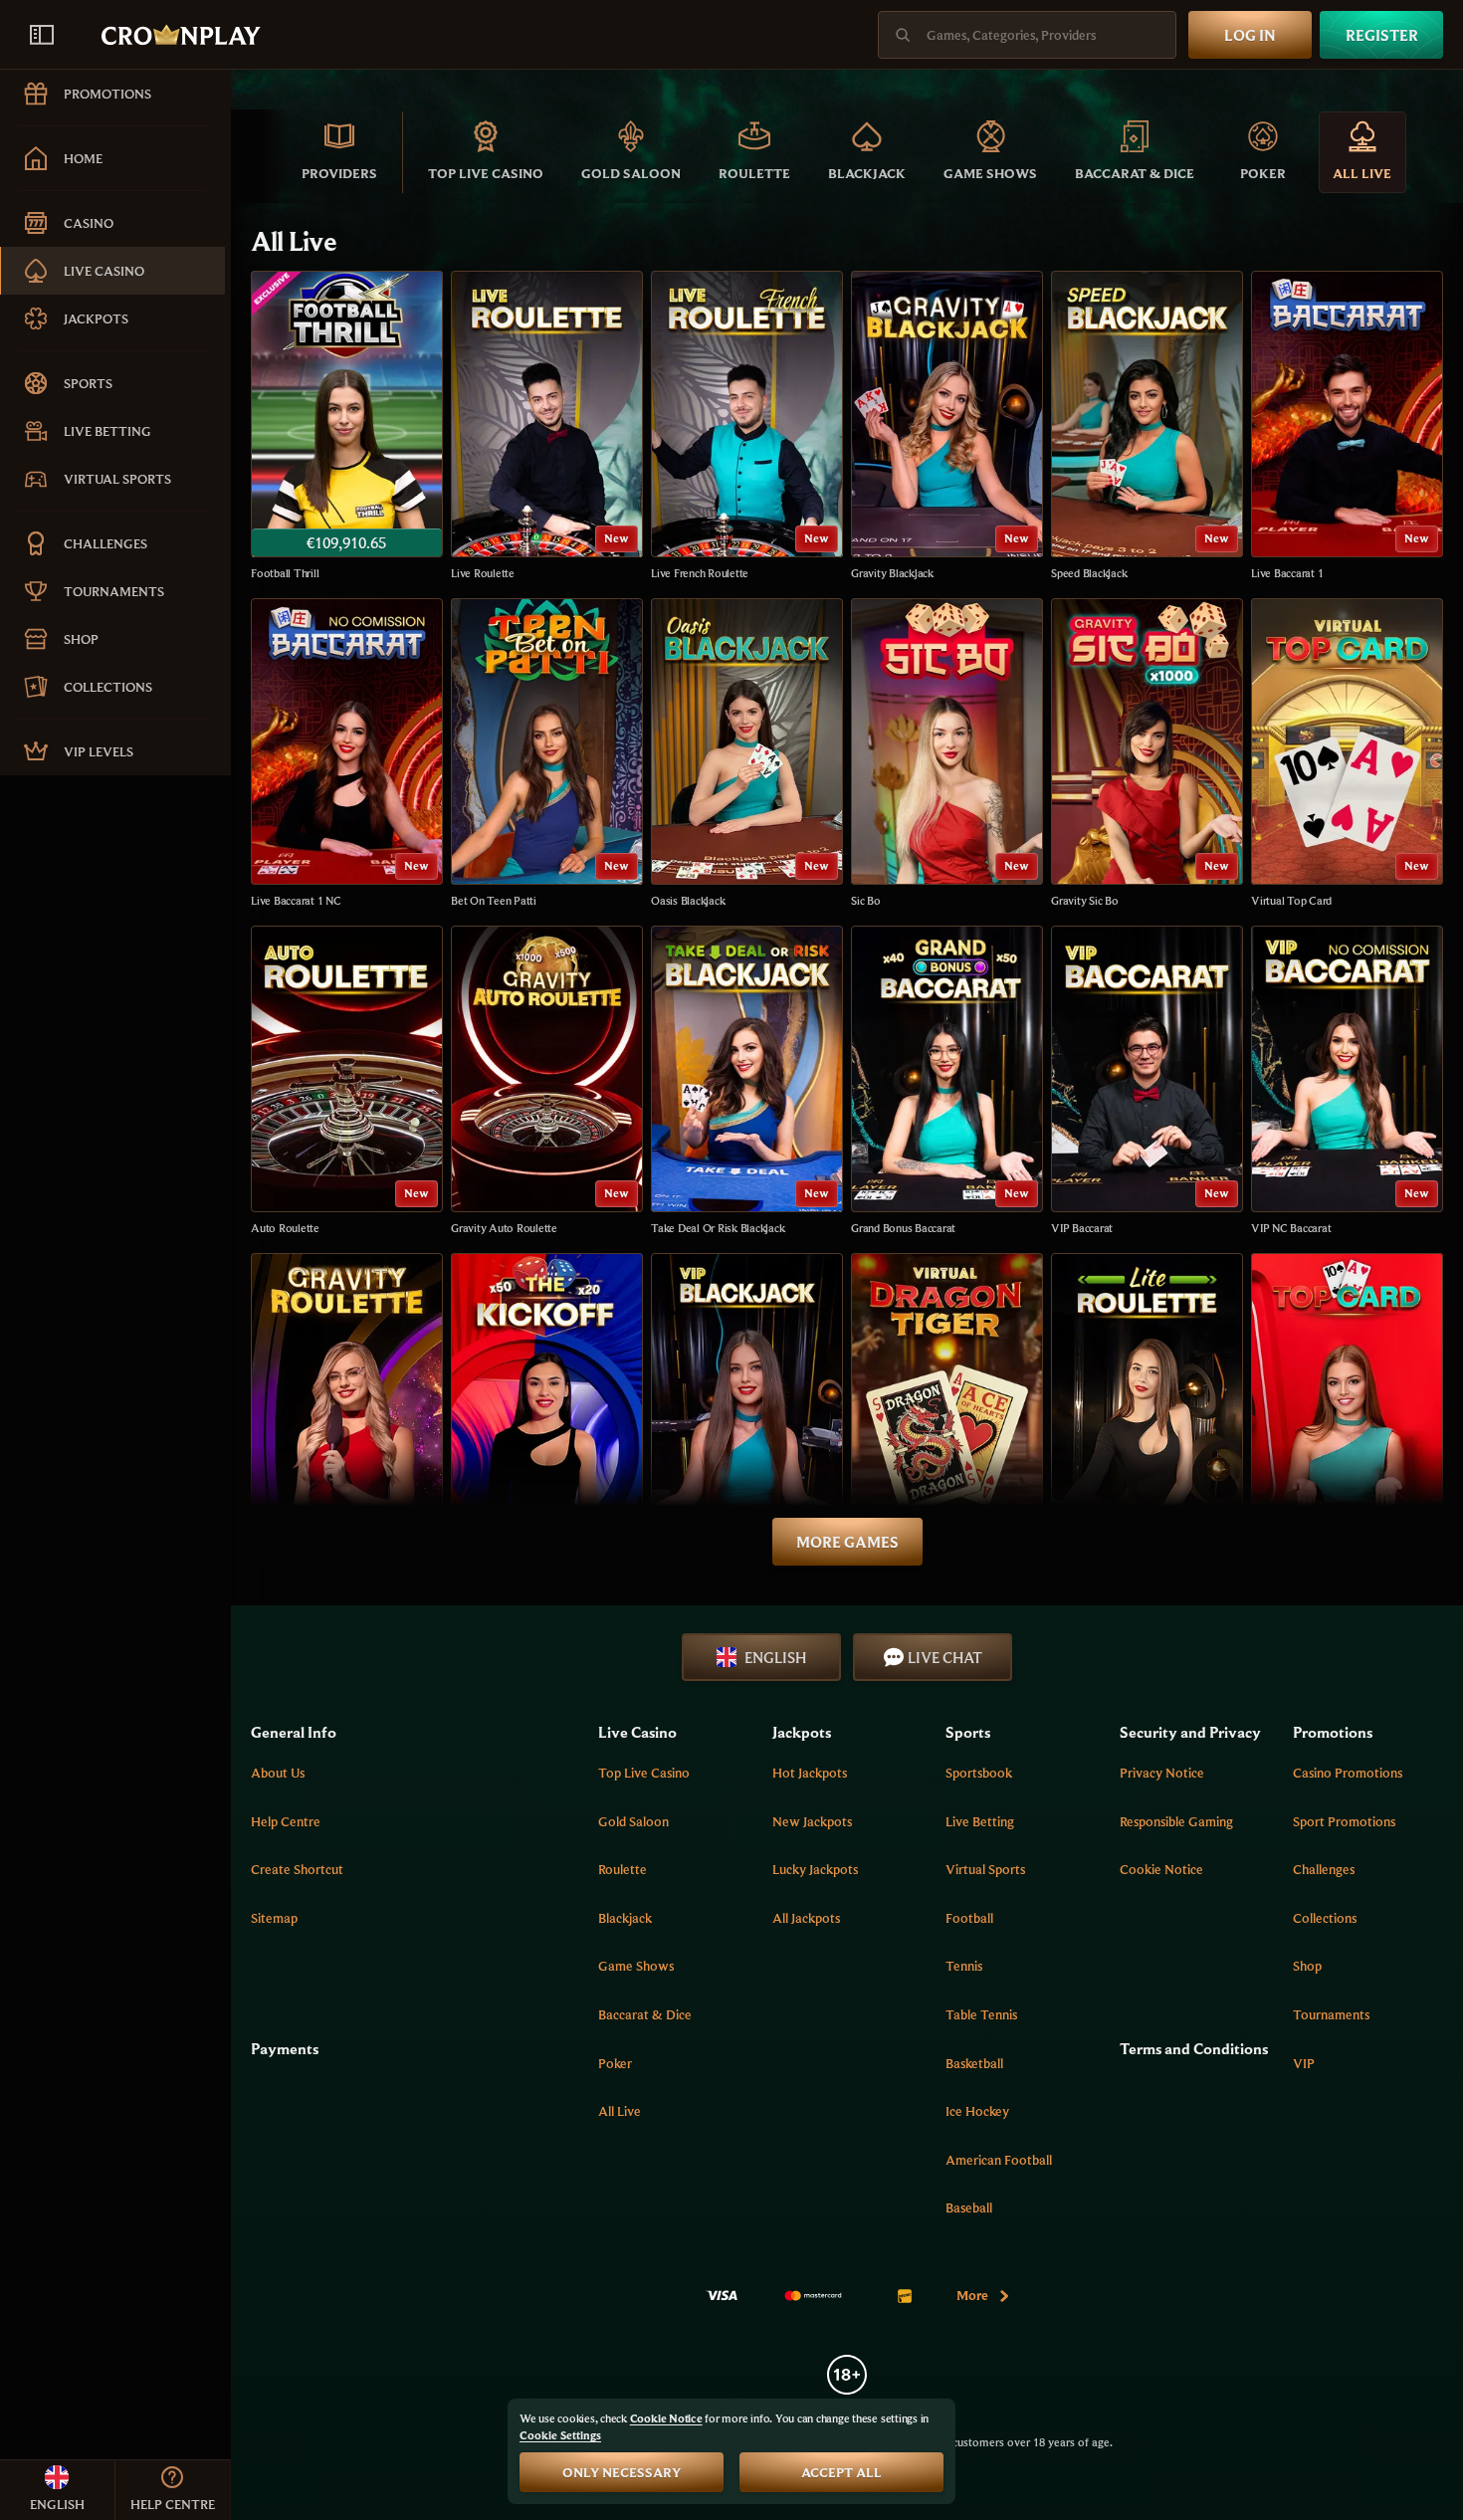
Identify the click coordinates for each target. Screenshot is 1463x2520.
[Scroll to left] (261, 152)
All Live (620, 2111)
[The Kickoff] (547, 1409)
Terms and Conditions (1194, 2048)
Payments (285, 2048)
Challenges (1324, 1869)
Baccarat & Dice (645, 2014)
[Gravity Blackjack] (947, 426)
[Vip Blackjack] (747, 1409)
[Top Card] (1347, 1409)
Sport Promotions (1344, 1821)
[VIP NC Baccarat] (1347, 1081)
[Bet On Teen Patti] (547, 754)
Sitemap (274, 1918)
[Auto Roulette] (347, 1081)
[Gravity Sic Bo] (1147, 754)
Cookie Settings (560, 2435)
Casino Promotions (1348, 1773)
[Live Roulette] (547, 426)
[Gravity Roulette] (347, 1409)
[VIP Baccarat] (1147, 1081)
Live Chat (945, 1657)
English (775, 1657)
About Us (278, 1773)
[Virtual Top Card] (1347, 754)
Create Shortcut (297, 1869)
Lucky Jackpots (815, 1869)
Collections (1325, 1918)
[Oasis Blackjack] (747, 754)
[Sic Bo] (947, 754)
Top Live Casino (644, 1773)
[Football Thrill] (347, 426)
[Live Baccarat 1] (1347, 426)
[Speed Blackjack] (1147, 426)
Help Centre (286, 1821)
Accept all (841, 2472)
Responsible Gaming (1176, 1821)
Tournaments (1331, 2014)
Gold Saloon (633, 1821)
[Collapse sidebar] (42, 35)
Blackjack (625, 1918)
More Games (847, 1542)
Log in (1250, 35)
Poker (615, 2063)
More (972, 2295)
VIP (1304, 2063)
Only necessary (622, 2472)
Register (1382, 35)
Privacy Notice (1162, 1773)
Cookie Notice (1161, 1869)
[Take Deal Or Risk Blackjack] (747, 1081)
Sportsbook (979, 1773)
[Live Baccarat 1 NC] (347, 754)
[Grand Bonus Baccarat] (947, 1081)
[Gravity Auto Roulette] (547, 1081)
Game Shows (636, 1966)
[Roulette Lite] (1147, 1409)
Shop (1307, 1966)
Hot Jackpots (810, 1773)
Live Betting (980, 1821)
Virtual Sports (985, 1869)
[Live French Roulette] (747, 426)
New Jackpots (812, 1821)
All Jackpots (806, 1918)
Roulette (623, 1869)
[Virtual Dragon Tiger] (947, 1409)
